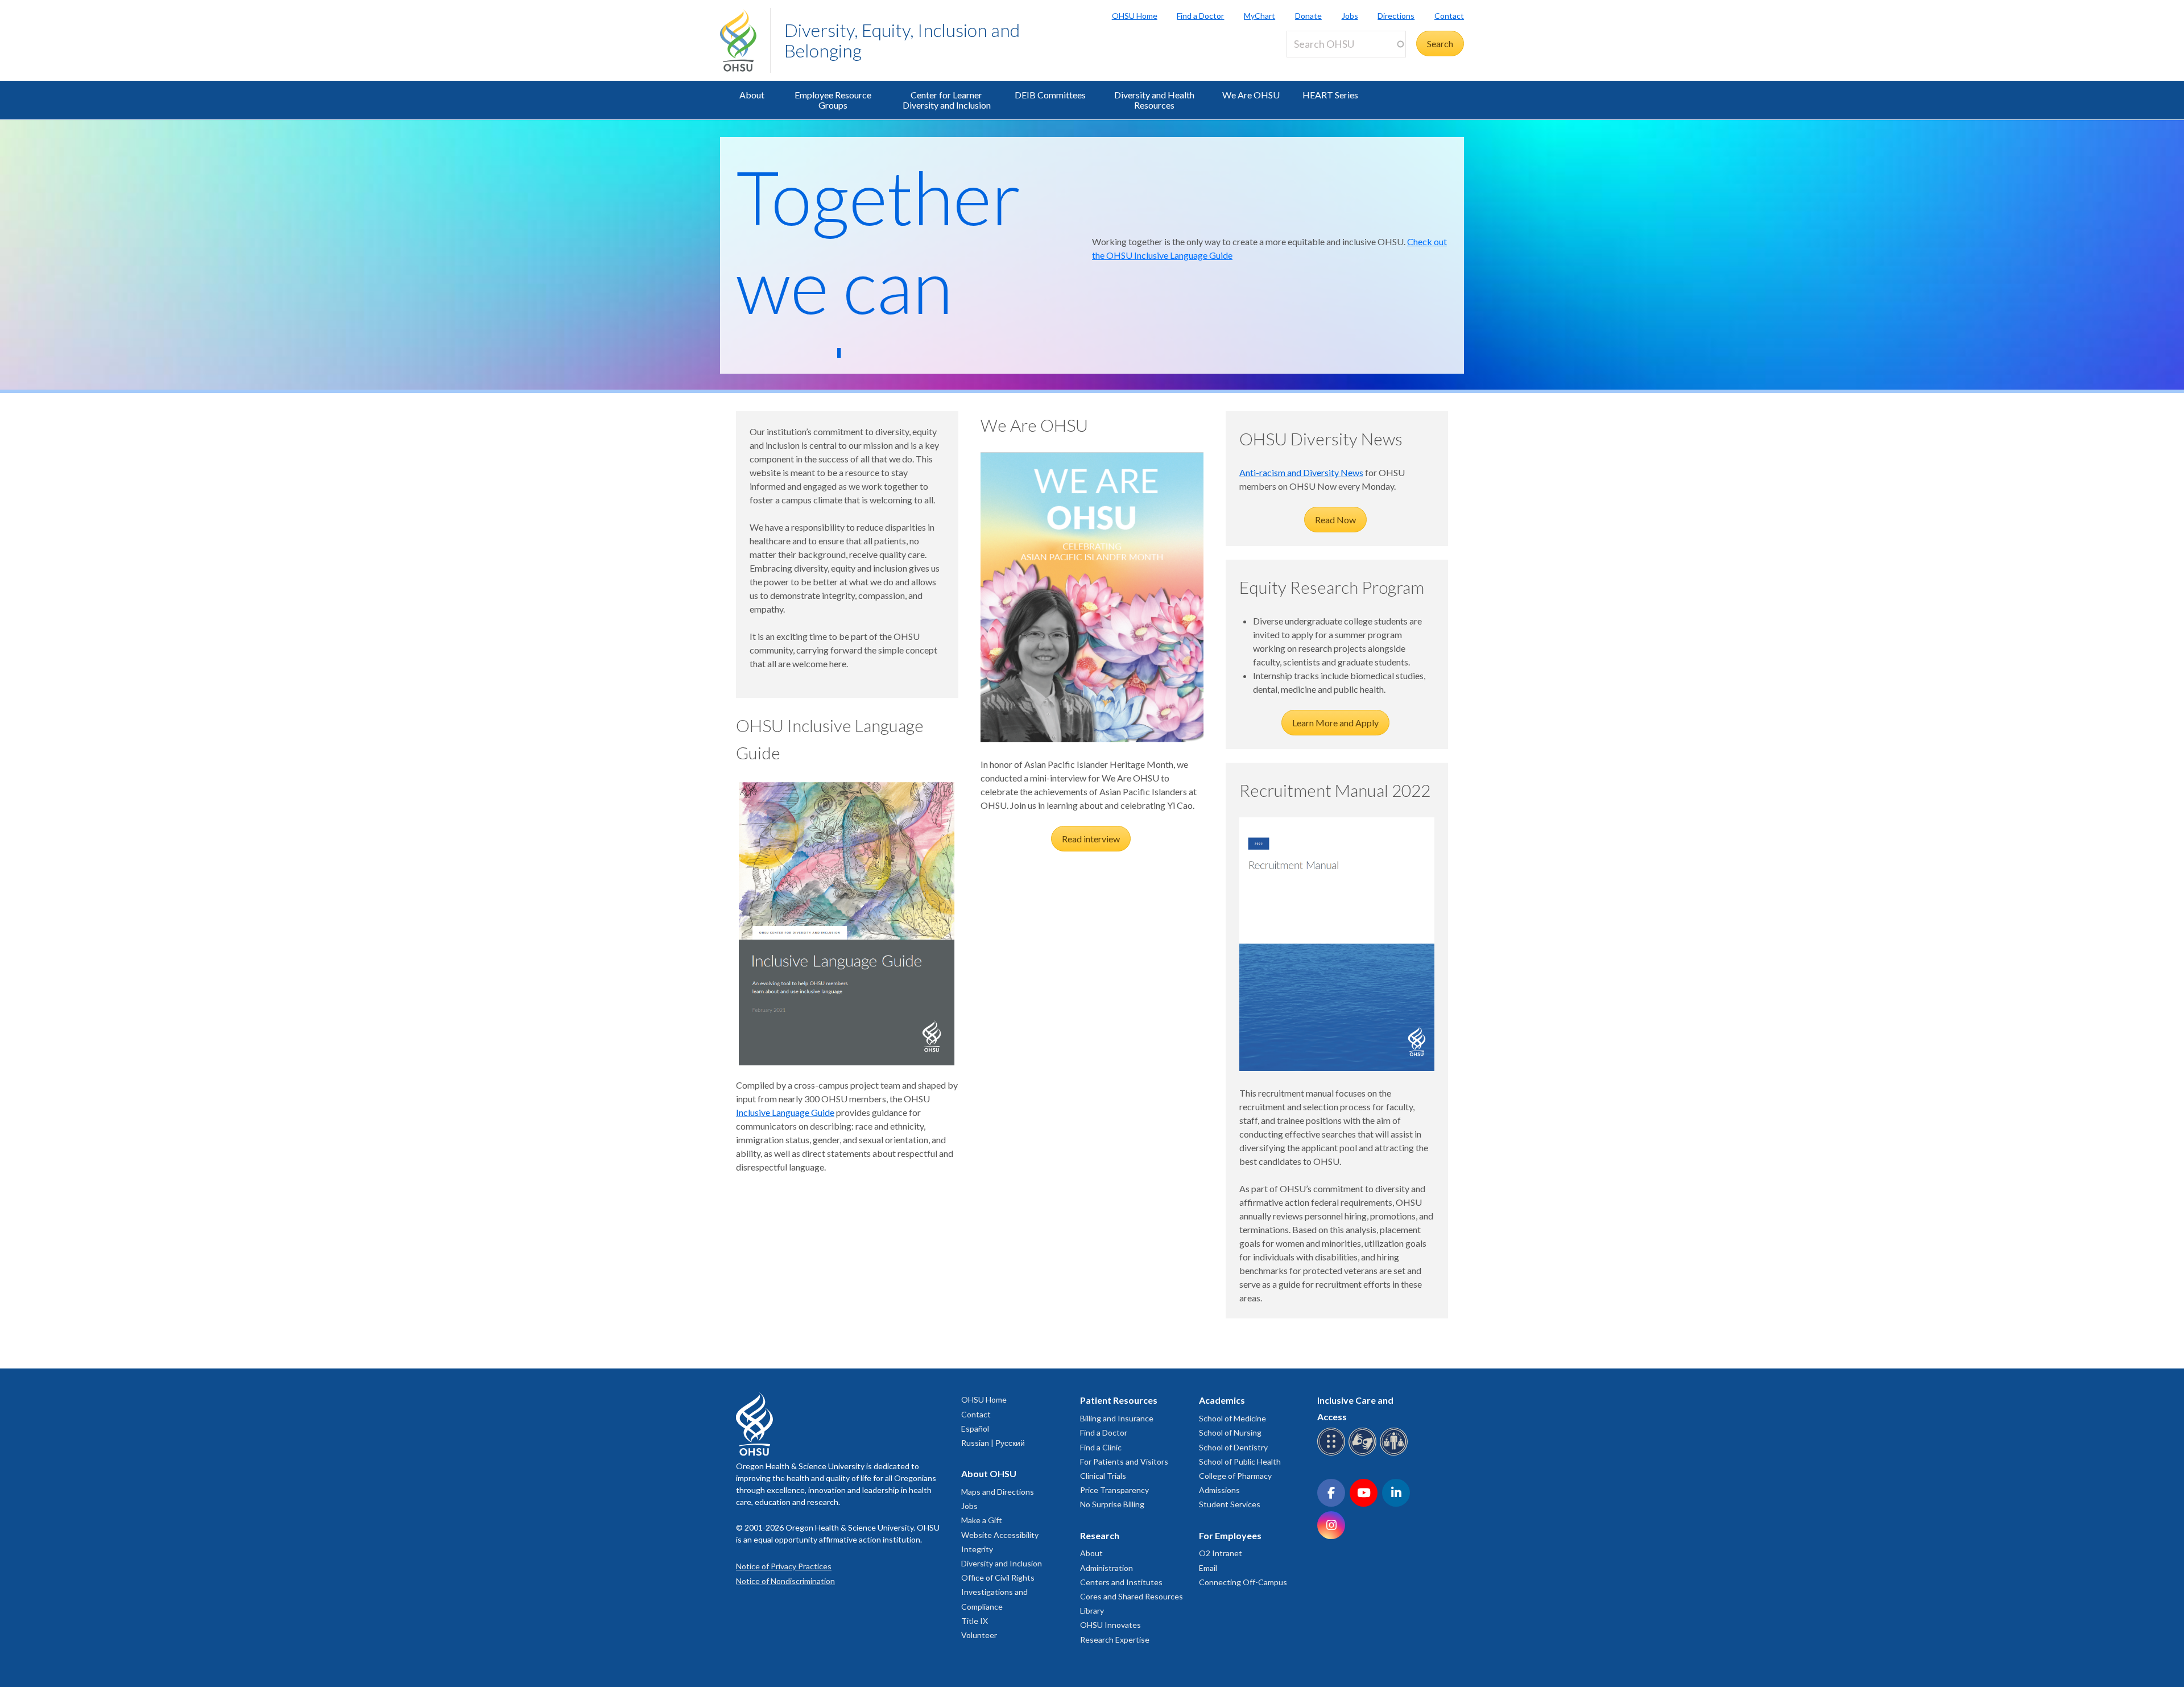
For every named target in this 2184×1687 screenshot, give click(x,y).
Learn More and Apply (1335, 723)
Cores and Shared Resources (1132, 1596)
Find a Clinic (1101, 1447)
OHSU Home (1135, 16)
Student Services (1230, 1504)
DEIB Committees (1050, 95)
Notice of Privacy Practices (784, 1566)
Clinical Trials (1103, 1476)
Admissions (1219, 1490)
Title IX (975, 1621)
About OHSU (989, 1473)
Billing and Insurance (1117, 1418)
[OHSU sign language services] (1364, 1454)
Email (1208, 1568)
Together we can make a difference (898, 330)
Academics (1222, 1400)
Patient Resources (1119, 1400)
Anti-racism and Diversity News (1301, 472)
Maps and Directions (998, 1492)
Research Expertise (1115, 1640)
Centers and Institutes (1121, 1582)
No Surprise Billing (1112, 1504)
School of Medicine (1232, 1418)
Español (975, 1428)
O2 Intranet (1221, 1553)
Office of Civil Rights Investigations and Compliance (998, 1592)
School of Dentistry (1233, 1447)
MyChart (1259, 16)
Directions (1396, 16)
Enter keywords (1322, 64)
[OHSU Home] (745, 40)
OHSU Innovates (1110, 1625)
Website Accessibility (1000, 1535)
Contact (1449, 16)
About (752, 95)
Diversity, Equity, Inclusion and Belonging (902, 40)
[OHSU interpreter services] (1395, 1454)
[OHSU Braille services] (1333, 1454)
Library (1092, 1610)
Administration (1107, 1568)
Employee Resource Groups (833, 100)
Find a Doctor (1200, 16)
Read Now (1335, 520)
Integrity (977, 1549)
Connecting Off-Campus (1243, 1582)
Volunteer (979, 1635)
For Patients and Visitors (1124, 1461)
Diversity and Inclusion (1002, 1563)
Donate (1308, 16)
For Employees (1230, 1535)
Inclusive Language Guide (785, 1112)
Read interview (1091, 839)
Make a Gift (982, 1520)
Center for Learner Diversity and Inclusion (947, 100)
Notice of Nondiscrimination (785, 1581)
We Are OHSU (1251, 95)
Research (1100, 1535)
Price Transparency (1114, 1490)
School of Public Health (1240, 1461)
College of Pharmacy (1235, 1476)
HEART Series (1330, 95)
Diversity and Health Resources (1154, 100)
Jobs (1350, 16)
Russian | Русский (993, 1443)
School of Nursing (1230, 1432)
